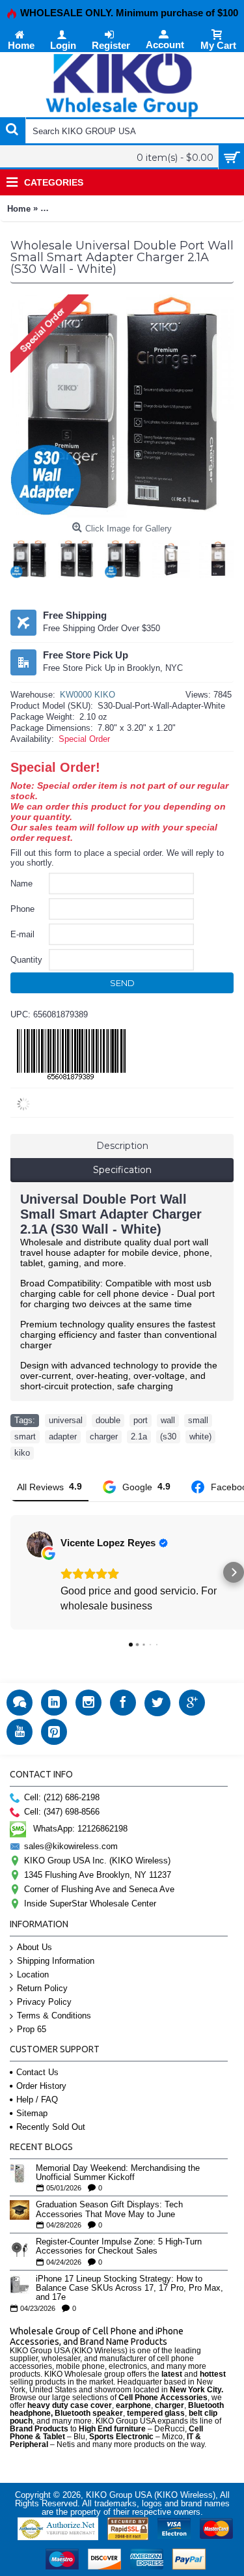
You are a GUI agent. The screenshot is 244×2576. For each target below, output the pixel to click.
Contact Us (37, 2072)
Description (122, 1146)
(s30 (168, 1437)
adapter (63, 1437)
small (198, 1420)
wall (168, 1420)
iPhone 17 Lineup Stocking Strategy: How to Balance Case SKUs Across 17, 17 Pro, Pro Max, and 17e (129, 2288)
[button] (10, 1572)
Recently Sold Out (51, 2127)
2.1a (139, 1437)
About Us (34, 1947)
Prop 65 (32, 2029)
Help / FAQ (37, 2100)
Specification (122, 1170)
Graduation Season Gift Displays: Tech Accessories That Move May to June (109, 2209)
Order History (41, 2086)
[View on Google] (40, 1544)
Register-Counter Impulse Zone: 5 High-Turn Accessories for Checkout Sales (119, 2246)
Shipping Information (56, 1961)
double (108, 1420)
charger (104, 1437)
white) (200, 1437)
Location (33, 1974)
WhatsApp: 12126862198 (80, 1829)
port (141, 1420)
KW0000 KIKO (88, 695)
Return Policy (42, 1988)
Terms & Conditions (54, 2016)
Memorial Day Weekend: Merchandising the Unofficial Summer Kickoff (118, 2173)
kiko (22, 1453)
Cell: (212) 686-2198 (62, 1797)
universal (66, 1420)
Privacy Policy (44, 2002)
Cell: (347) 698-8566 (62, 1812)
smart (25, 1437)
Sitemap (32, 2113)
